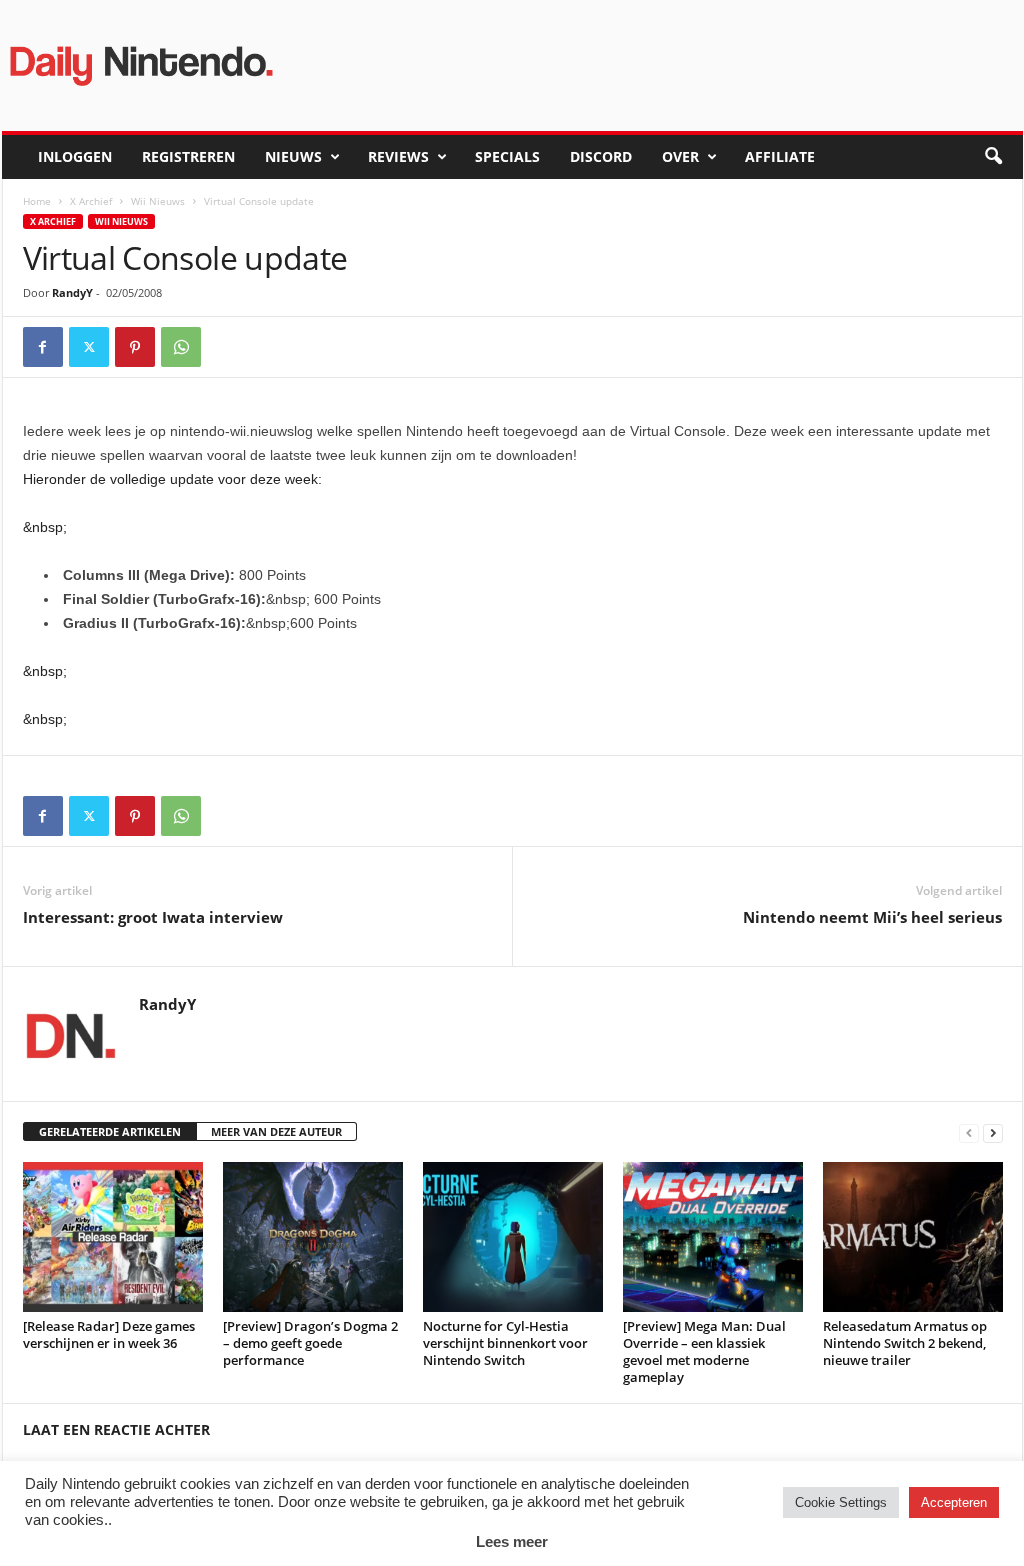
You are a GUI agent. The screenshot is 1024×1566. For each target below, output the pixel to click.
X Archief (91, 201)
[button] (993, 157)
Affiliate (780, 156)
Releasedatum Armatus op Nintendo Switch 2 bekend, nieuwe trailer (905, 1343)
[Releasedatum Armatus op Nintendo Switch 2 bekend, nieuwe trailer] (913, 1237)
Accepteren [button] (954, 1502)
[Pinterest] (135, 347)
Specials (507, 156)
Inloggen (75, 156)
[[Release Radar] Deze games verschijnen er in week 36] (113, 1237)
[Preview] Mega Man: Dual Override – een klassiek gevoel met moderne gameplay (704, 1351)
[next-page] (993, 1132)
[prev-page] (969, 1132)
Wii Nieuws (158, 201)
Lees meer (512, 1541)
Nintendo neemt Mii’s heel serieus (872, 917)
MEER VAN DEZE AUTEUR (276, 1131)
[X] (89, 347)
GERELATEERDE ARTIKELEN (110, 1131)
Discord (601, 156)
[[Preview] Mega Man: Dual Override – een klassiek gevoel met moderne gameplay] (713, 1237)
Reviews (398, 156)
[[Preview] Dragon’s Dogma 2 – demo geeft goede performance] (313, 1237)
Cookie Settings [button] (841, 1502)
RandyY (72, 292)
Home (37, 201)
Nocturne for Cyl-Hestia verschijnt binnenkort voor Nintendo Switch (505, 1343)
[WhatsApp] (181, 347)
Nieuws (293, 156)
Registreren (188, 156)
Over (680, 156)
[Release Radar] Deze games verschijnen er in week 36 (109, 1334)
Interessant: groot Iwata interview (153, 917)
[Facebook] (43, 347)
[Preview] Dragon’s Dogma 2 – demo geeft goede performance (310, 1343)
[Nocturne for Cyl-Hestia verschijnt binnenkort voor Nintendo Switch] (513, 1237)
